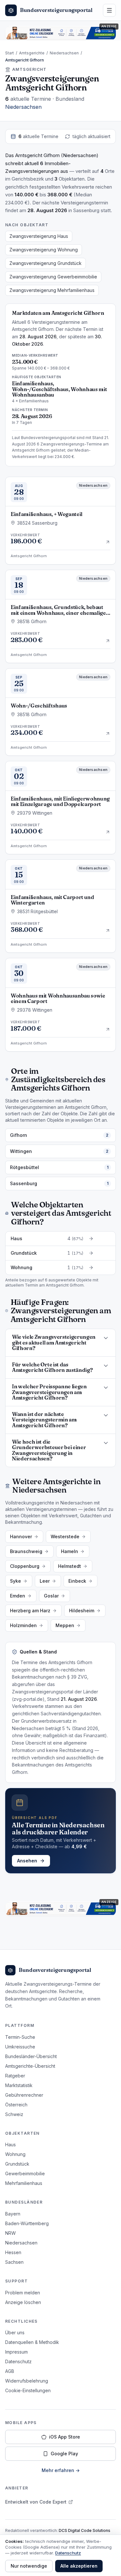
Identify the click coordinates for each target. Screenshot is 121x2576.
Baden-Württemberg (27, 2223)
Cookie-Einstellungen (28, 2390)
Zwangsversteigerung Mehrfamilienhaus (52, 290)
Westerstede (65, 1536)
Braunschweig (26, 1551)
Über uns (15, 2332)
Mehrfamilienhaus (24, 2183)
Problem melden (23, 2293)
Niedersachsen (64, 53)
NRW (10, 2233)
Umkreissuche (20, 2047)
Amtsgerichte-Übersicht (30, 2066)
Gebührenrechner (24, 2095)
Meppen (65, 1625)
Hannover (21, 1536)
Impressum (16, 2352)
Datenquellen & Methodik (32, 2342)
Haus (10, 2145)
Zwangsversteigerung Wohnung (44, 250)
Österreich (16, 2105)
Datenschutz (18, 2361)
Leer (45, 1581)
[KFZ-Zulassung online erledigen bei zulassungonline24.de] (60, 33)
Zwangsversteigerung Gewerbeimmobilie (53, 277)
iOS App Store (65, 2437)
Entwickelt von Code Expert (36, 2502)
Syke (15, 1581)
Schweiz (14, 2114)
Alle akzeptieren (79, 2566)
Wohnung (15, 2154)
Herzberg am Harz (30, 1611)
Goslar (51, 1596)
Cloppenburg (25, 1566)
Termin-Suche (20, 2037)
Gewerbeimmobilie (25, 2173)
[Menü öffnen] (109, 10)
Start (10, 53)
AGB (10, 2371)
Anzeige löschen (23, 2302)
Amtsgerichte (32, 53)
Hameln (70, 1551)
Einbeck (77, 1581)
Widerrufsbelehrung (27, 2381)
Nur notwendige (29, 2566)
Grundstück (17, 2164)
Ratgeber (15, 2076)
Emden (18, 1596)
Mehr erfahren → (61, 2470)
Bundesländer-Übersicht (31, 2056)
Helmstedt (70, 1566)
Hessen (13, 2252)
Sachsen (14, 2262)
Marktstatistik (19, 2085)
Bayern (13, 2214)
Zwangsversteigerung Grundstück (45, 263)
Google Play (64, 2454)
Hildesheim (82, 1611)
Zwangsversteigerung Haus (39, 236)
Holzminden (23, 1625)
